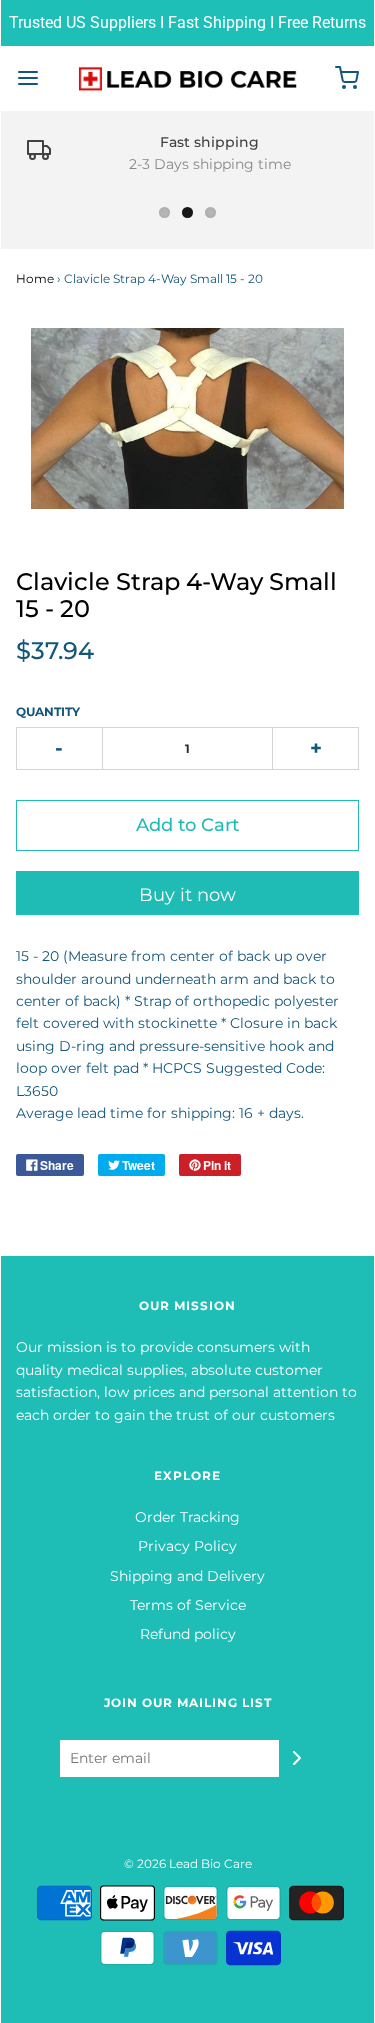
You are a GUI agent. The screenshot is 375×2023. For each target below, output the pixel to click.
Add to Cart (187, 825)
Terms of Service (188, 1605)
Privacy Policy (187, 1546)
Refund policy (188, 1634)
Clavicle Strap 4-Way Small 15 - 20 (176, 594)
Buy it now (187, 895)
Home (35, 278)
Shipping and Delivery (187, 1576)
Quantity (48, 711)
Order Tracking (187, 1517)
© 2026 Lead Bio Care (188, 1863)
